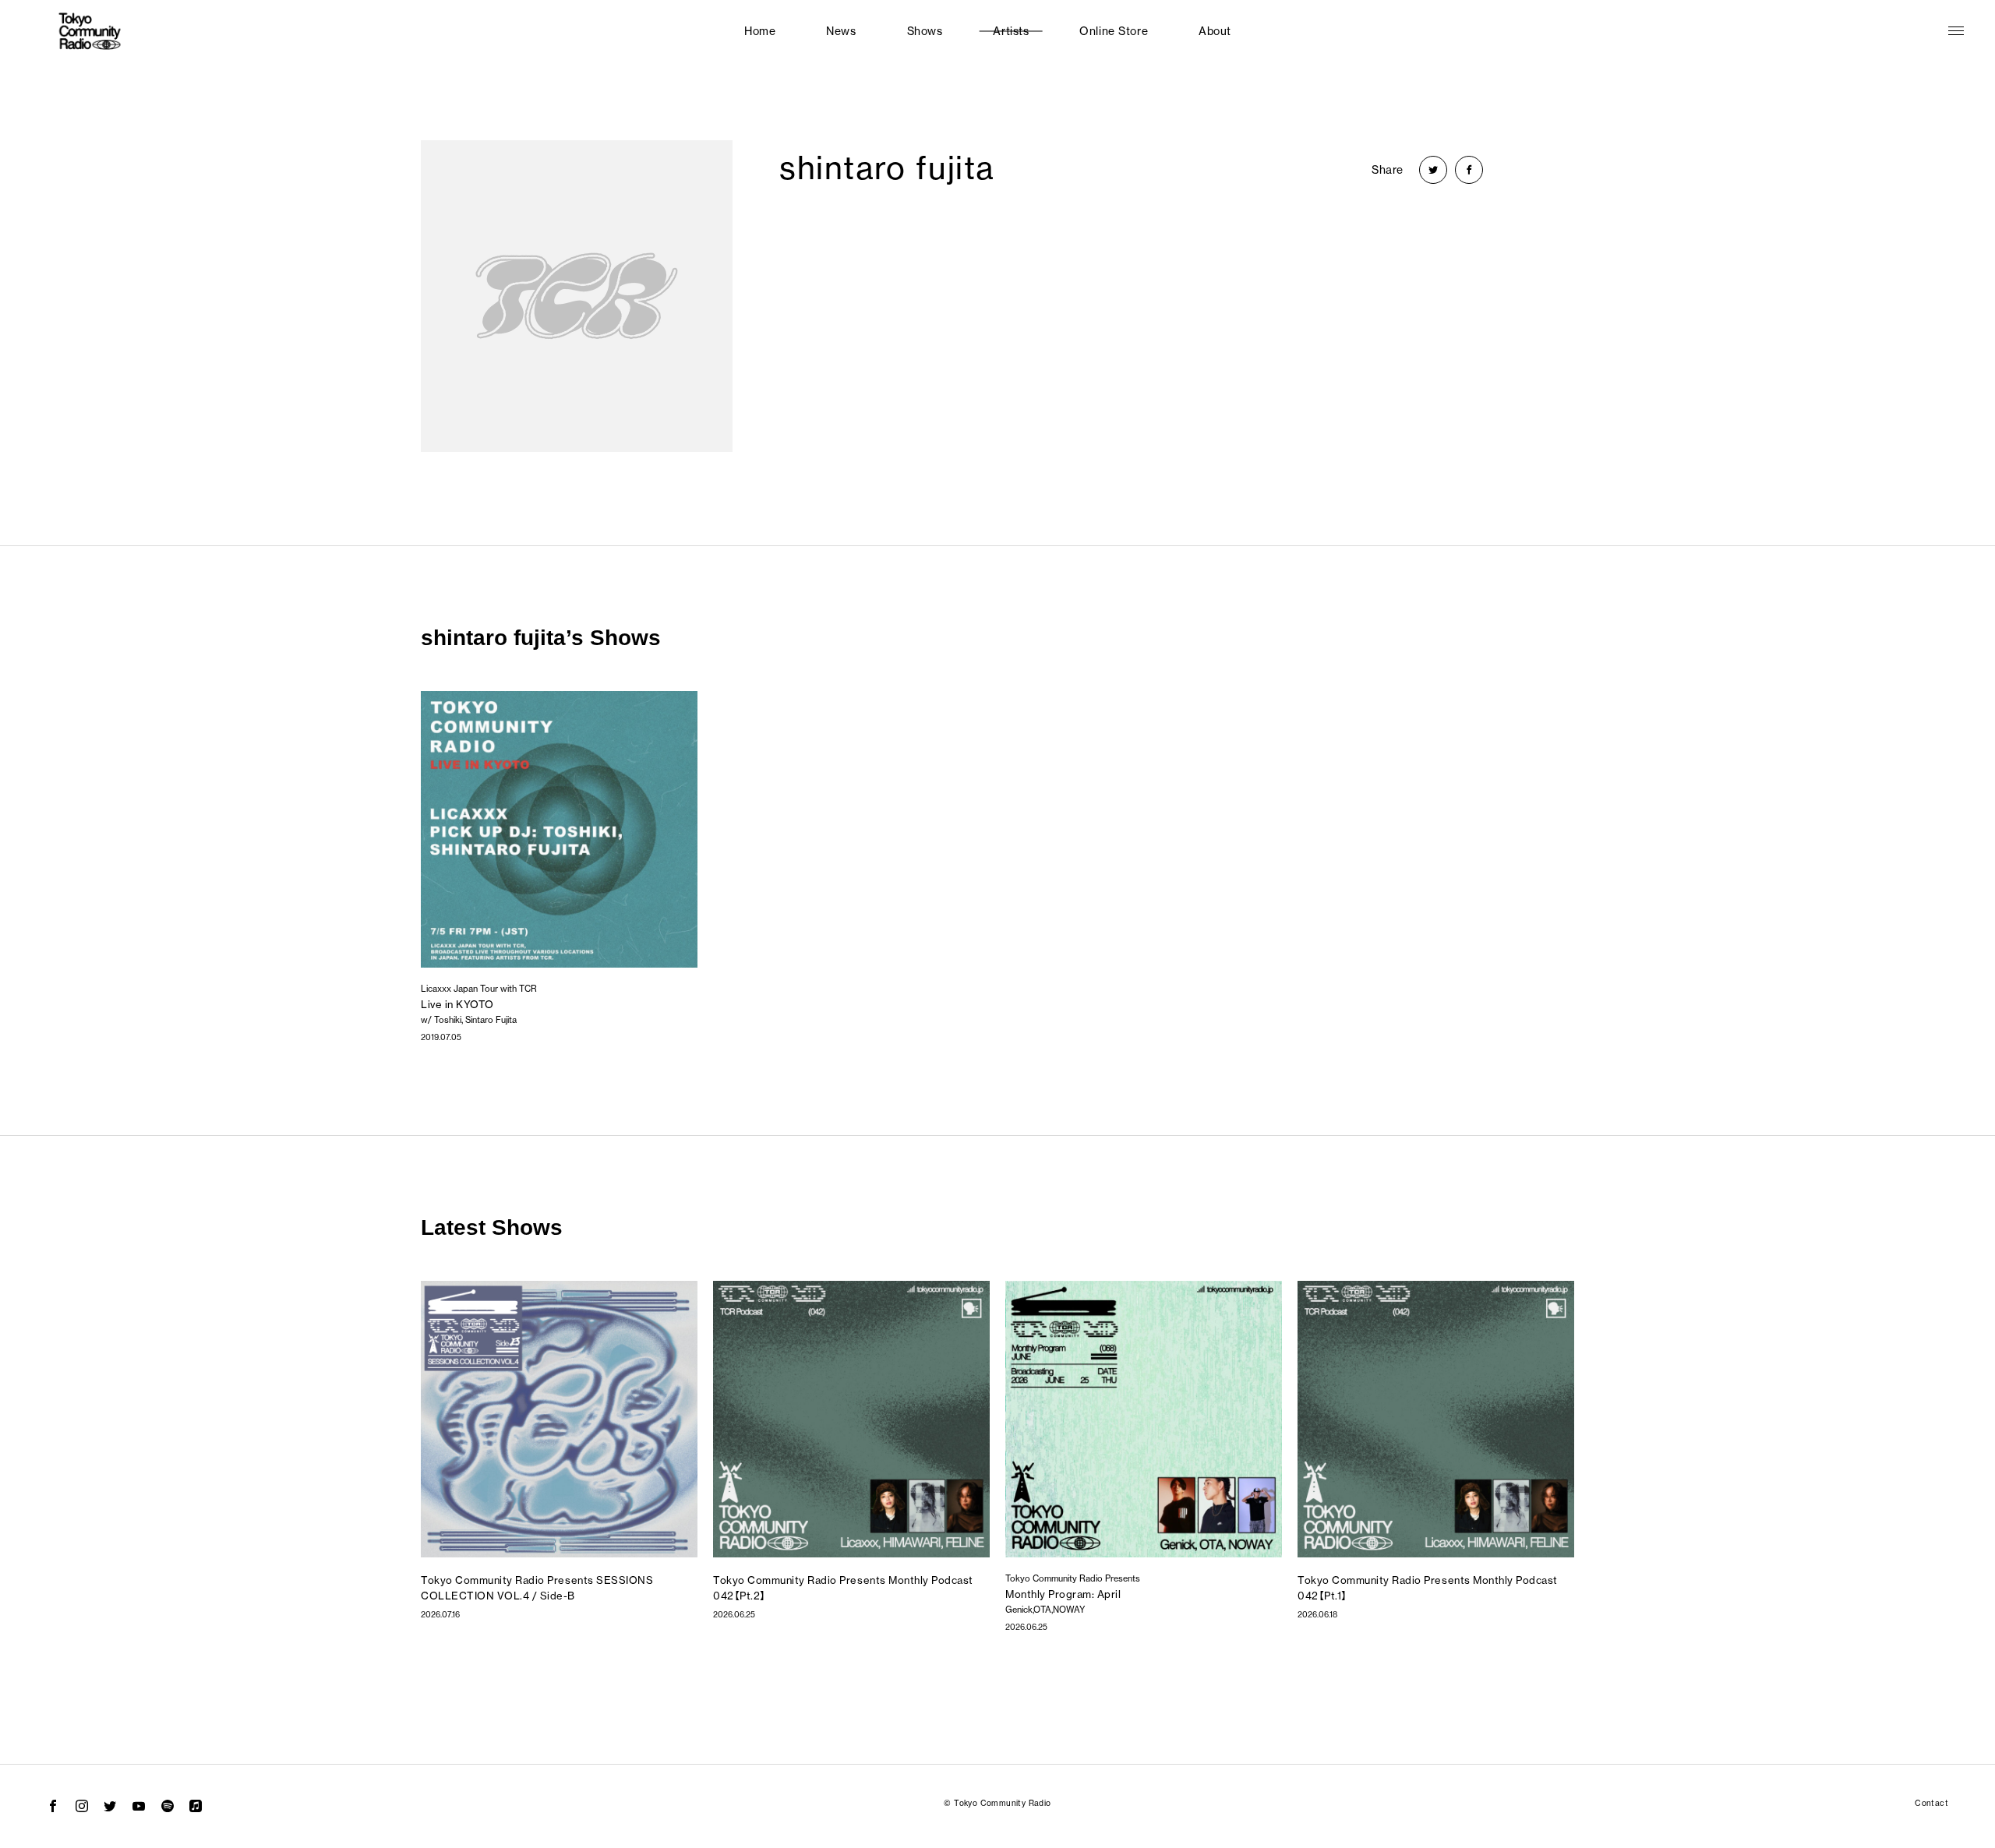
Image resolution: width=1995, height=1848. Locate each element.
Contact (1931, 1803)
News (841, 31)
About (1215, 31)
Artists (1011, 31)
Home (760, 31)
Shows (925, 31)
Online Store (1114, 31)
